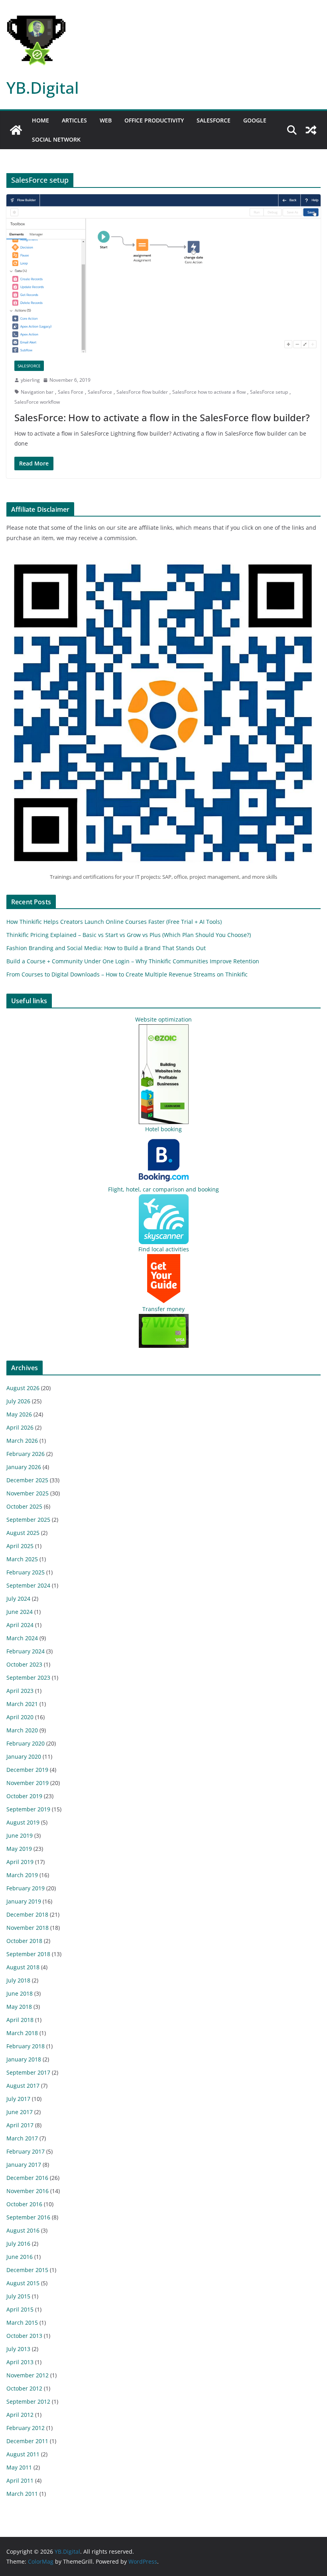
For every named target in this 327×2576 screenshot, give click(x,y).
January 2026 (24, 1467)
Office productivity (154, 120)
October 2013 (24, 2336)
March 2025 (22, 1559)
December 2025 (27, 1480)
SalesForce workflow (37, 402)
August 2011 (23, 2454)
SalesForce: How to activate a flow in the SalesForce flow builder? (162, 417)
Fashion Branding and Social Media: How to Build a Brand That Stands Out (106, 948)
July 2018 (18, 1980)
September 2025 (28, 1520)
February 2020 (26, 1743)
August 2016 (23, 2230)
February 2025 (26, 1572)
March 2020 (22, 1730)
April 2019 (20, 1862)
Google (255, 120)
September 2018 (28, 1954)
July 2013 (18, 2349)
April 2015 (20, 2309)
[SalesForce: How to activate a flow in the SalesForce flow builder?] (163, 273)
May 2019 (19, 1849)
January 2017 (24, 2165)
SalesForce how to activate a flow (209, 392)
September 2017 (28, 2072)
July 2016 (18, 2244)
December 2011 (27, 2441)
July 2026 (18, 1401)
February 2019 (26, 1888)
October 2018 (24, 1941)
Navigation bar (37, 392)
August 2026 (23, 1388)
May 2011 (19, 2467)
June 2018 (20, 1993)
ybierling (30, 380)
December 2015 (27, 2270)
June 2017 (20, 2112)
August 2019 (23, 1822)
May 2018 (19, 2007)
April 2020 (20, 1717)
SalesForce (100, 392)
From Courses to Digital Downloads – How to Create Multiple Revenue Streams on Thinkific (127, 974)
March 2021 (22, 1704)
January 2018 (24, 2059)
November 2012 (28, 2375)
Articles (74, 120)
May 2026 (19, 1414)
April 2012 (20, 2415)
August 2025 (23, 1533)
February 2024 (26, 1651)
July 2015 (18, 2296)
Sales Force (71, 392)
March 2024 (22, 1638)
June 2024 (20, 1612)
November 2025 (28, 1493)
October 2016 (24, 2204)
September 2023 (28, 1678)
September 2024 (28, 1585)
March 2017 (22, 2138)
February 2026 (26, 1454)
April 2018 (20, 2020)
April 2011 (20, 2480)
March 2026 (22, 1441)
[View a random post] (311, 130)
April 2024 (20, 1625)
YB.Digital (43, 88)
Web (106, 120)
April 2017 (20, 2125)
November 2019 (28, 1783)
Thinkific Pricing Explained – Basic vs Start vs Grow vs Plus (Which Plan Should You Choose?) (129, 935)
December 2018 (27, 1914)
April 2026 (20, 1427)
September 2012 (28, 2401)
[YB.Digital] (16, 130)
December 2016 (27, 2178)
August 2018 (23, 1967)
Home (40, 120)
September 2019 (28, 1809)
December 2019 (27, 1770)
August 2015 (23, 2283)
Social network (56, 139)
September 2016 (28, 2217)
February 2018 (26, 2046)
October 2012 (24, 2388)
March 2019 (22, 1875)
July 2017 (18, 2099)
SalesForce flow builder (142, 392)
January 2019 (24, 1901)
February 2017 (26, 2151)
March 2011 (22, 2494)
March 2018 (22, 2033)
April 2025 (20, 1546)
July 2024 (18, 1599)
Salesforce (214, 120)
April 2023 (20, 1691)
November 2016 (28, 2191)
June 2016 (20, 2257)
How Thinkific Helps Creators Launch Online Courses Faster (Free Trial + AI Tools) (114, 922)
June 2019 (20, 1835)
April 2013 (20, 2362)
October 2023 (24, 1664)
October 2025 (24, 1506)
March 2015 (22, 2323)
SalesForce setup (269, 392)
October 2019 (24, 1796)
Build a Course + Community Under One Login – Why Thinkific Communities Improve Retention (133, 961)
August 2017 (23, 2086)
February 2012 (26, 2428)
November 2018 (28, 1928)
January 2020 (24, 1756)
